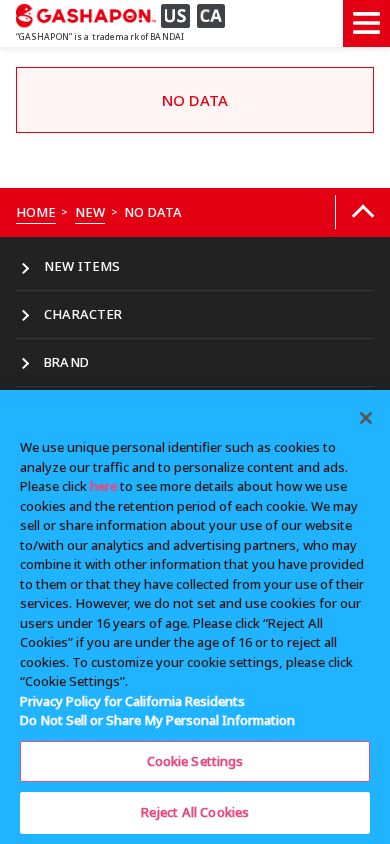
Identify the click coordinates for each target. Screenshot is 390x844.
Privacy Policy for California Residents (132, 701)
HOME (36, 212)
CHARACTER (83, 314)
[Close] (366, 418)
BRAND (66, 362)
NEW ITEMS (82, 266)
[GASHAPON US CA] (126, 15)
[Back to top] (362, 212)
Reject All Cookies (195, 812)
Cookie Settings (195, 761)
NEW (90, 212)
